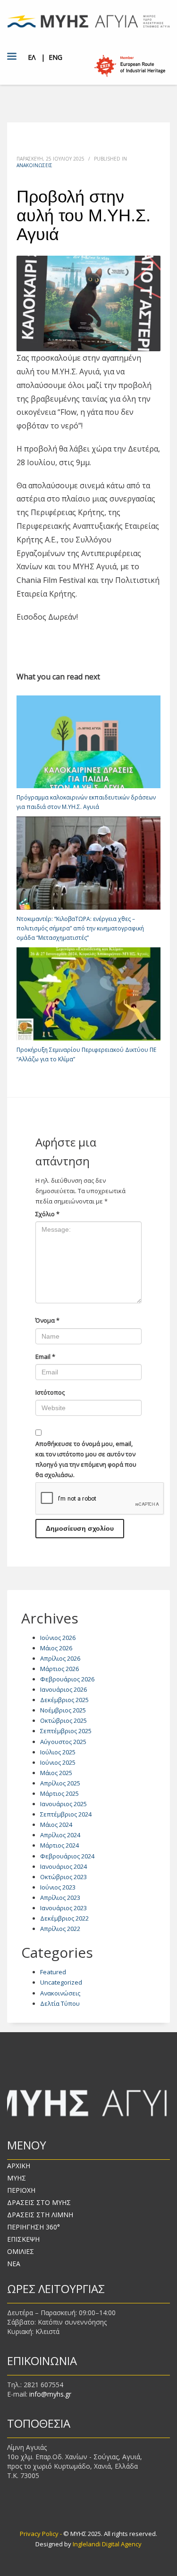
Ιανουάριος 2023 (63, 1908)
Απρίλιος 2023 (60, 1898)
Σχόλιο (47, 1214)
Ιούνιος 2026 (58, 1638)
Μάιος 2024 (56, 1825)
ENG (55, 57)
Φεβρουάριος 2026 (67, 1679)
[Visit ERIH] (129, 66)
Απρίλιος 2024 (60, 1835)
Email (45, 1357)
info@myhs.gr (50, 2394)
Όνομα (47, 1320)
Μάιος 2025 (56, 1773)
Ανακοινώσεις (34, 165)
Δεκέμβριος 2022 (64, 1918)
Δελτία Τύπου (60, 2003)
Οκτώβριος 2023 (63, 1877)
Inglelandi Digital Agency (107, 2544)
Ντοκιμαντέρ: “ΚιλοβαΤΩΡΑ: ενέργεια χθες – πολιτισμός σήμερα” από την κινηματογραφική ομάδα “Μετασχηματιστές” (80, 928)
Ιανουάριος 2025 (63, 1804)
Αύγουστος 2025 (63, 1742)
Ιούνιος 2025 (58, 1762)
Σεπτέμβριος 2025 (66, 1731)
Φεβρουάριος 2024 (67, 1856)
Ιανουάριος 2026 (63, 1689)
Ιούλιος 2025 (58, 1752)
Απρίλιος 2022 (60, 1929)
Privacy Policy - (42, 2534)
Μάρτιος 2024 (59, 1845)
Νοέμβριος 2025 (63, 1710)
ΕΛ (32, 57)
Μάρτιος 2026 (59, 1669)
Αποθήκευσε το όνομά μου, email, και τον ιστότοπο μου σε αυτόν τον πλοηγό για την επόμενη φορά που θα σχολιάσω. (86, 1459)
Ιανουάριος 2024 (63, 1866)
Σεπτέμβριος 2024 (66, 1814)
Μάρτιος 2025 (59, 1793)
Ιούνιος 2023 (58, 1887)
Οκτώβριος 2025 (63, 1720)
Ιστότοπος (50, 1392)
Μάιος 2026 (56, 1648)
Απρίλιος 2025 (60, 1783)
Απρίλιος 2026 (60, 1658)
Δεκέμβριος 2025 (64, 1700)
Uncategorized (61, 1982)
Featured (53, 1972)
